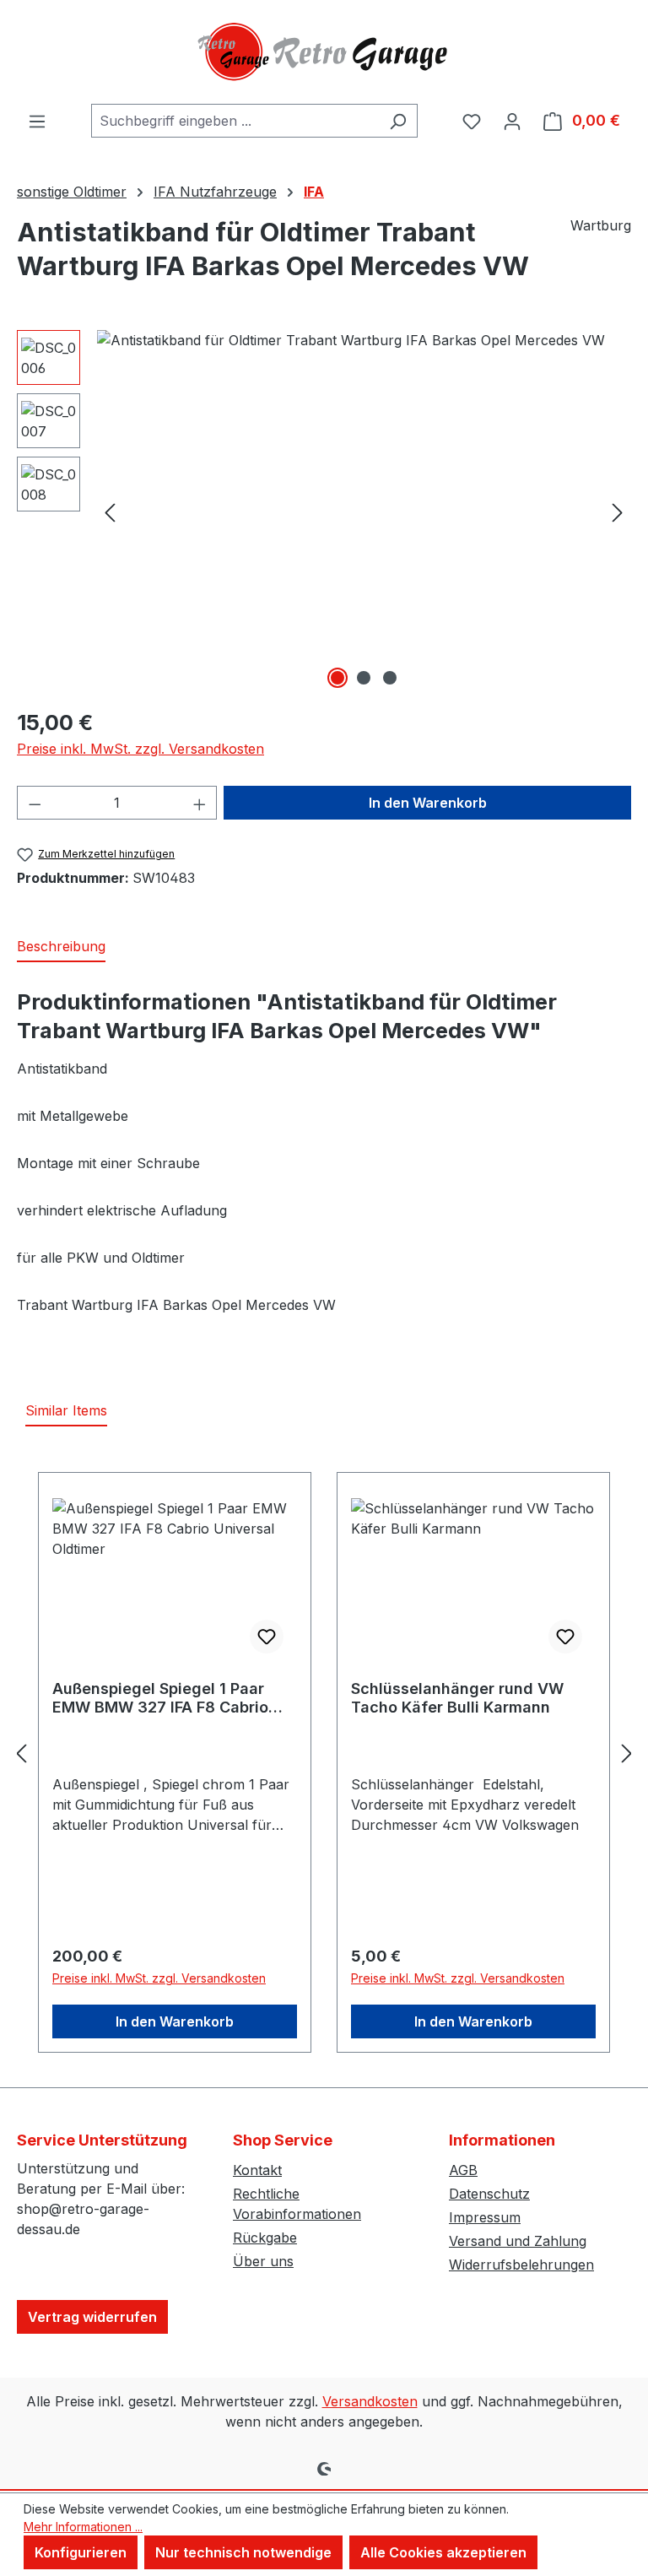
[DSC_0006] (364, 511)
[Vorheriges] (110, 512)
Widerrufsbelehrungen (521, 2265)
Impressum (485, 2217)
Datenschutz (489, 2194)
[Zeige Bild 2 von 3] (364, 678)
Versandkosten (370, 2401)
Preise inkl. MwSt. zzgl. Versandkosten (140, 749)
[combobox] (235, 121)
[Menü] (37, 121)
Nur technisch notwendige (243, 2552)
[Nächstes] (618, 512)
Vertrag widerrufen (92, 2317)
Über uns (263, 2261)
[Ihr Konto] (512, 121)
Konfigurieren (81, 2552)
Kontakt (257, 2170)
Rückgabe (265, 2238)
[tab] (61, 947)
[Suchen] (398, 121)
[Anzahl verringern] (35, 803)
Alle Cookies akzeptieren (443, 2552)
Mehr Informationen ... (83, 2527)
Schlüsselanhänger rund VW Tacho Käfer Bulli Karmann (457, 1698)
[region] (324, 511)
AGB (463, 2170)
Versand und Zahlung (518, 2241)
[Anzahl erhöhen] (200, 803)
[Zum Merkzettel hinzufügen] (267, 1637)
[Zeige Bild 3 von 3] (390, 678)
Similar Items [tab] (66, 1410)
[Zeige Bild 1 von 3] (337, 678)
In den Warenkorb (428, 803)
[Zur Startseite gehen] (324, 52)
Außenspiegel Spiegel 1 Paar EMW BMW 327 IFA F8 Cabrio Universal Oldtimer (160, 1698)
